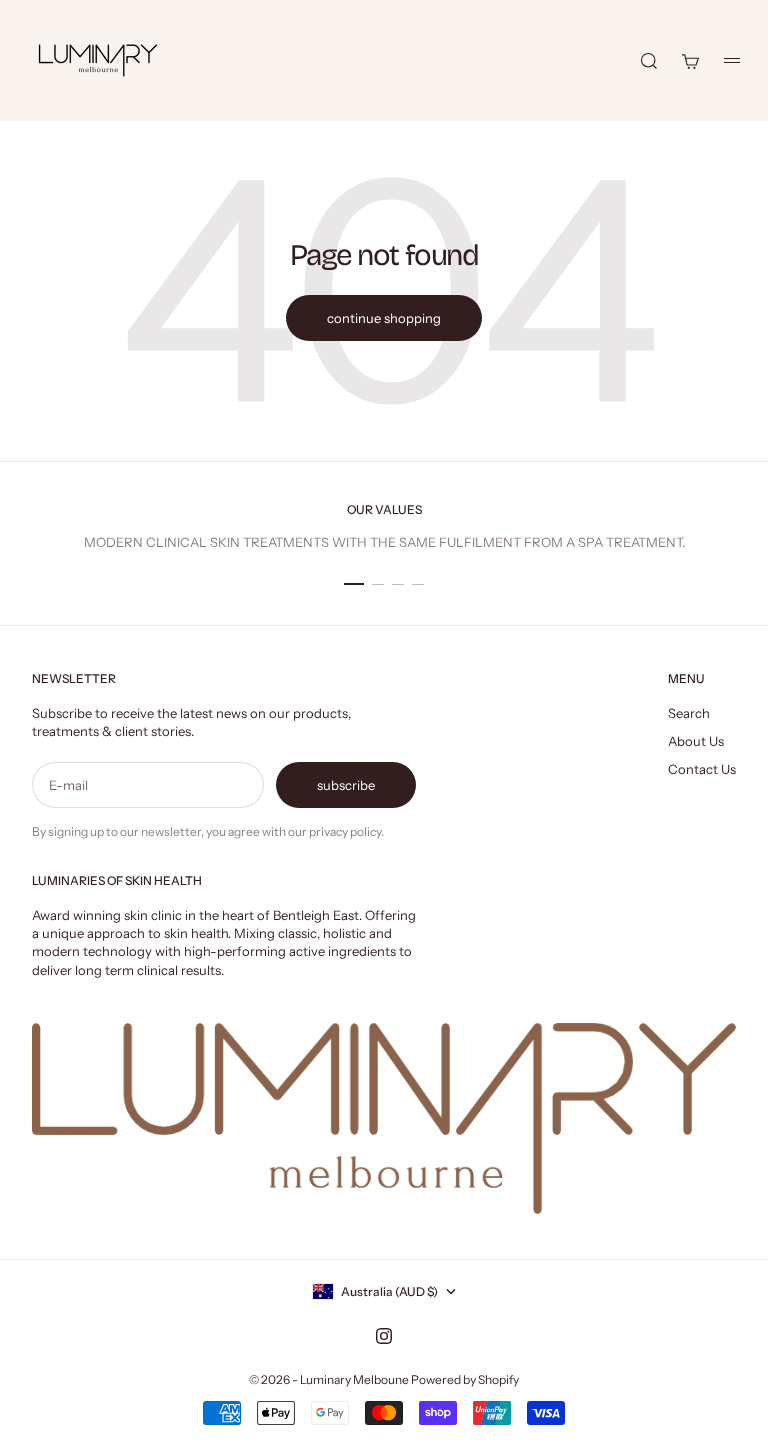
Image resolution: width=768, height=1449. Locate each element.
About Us (696, 741)
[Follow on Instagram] (384, 1336)
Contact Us (702, 769)
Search (689, 713)
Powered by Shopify (465, 1379)
